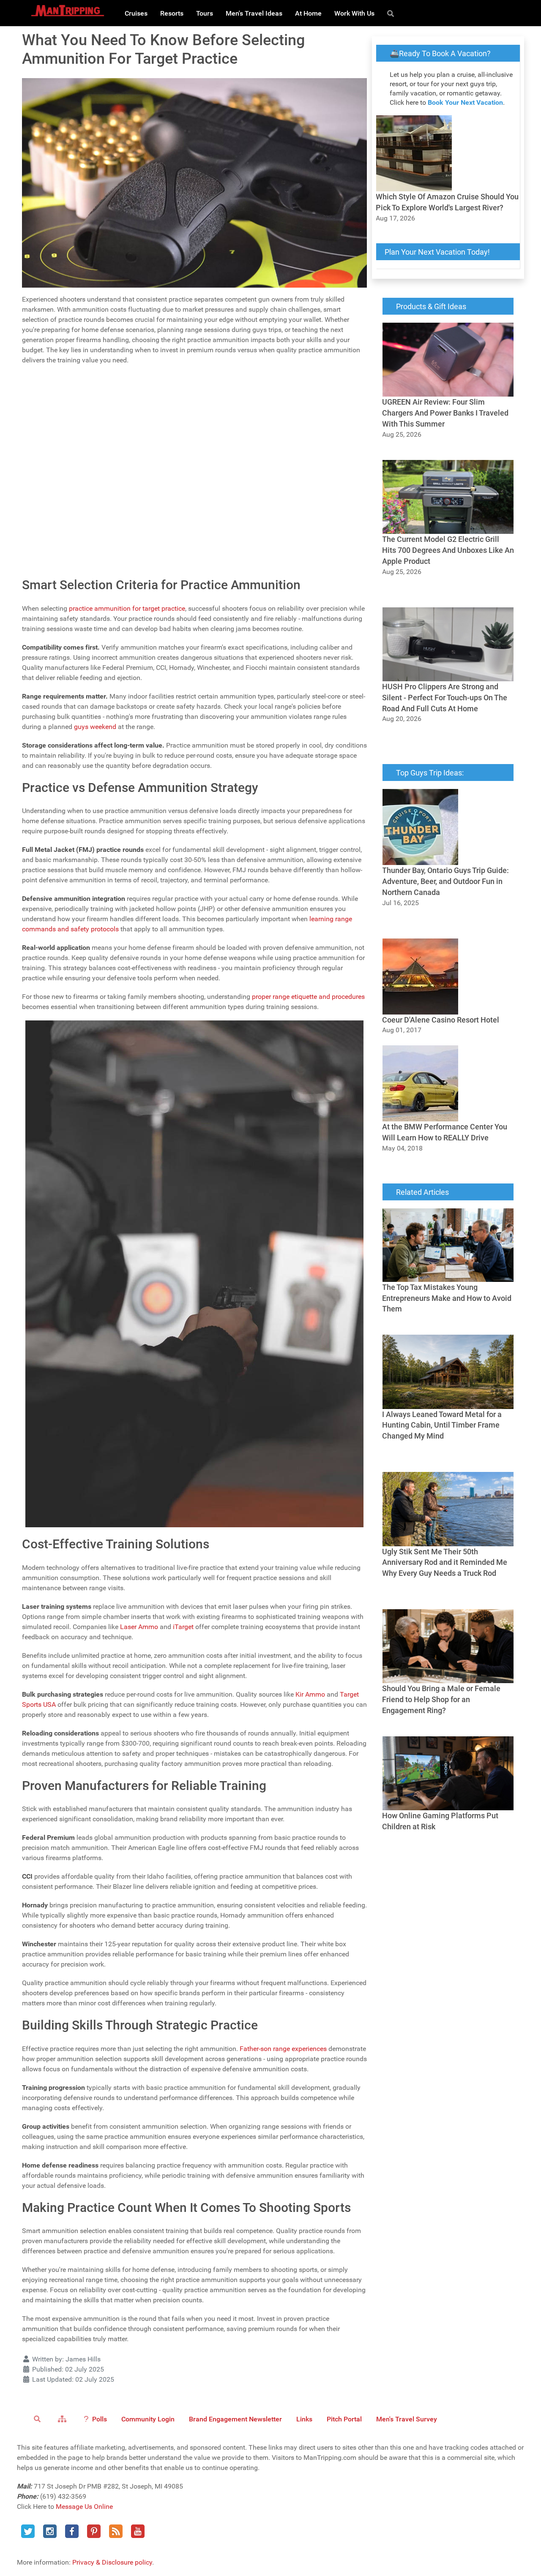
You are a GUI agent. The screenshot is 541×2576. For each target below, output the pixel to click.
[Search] (392, 13)
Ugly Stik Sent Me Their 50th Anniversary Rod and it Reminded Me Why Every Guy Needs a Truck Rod (443, 1594)
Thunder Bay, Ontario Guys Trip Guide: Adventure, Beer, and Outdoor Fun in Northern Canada (439, 923)
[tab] (194, 379)
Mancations (57, 515)
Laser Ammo (139, 1627)
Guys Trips (55, 479)
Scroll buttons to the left (60, 409)
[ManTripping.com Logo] (68, 11)
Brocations (55, 534)
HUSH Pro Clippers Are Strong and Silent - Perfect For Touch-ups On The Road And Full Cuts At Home (444, 739)
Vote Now (146, 560)
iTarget (183, 1627)
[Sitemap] (64, 2418)
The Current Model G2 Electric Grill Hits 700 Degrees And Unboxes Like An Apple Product (446, 592)
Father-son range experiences (283, 2049)
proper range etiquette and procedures (308, 997)
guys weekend (95, 727)
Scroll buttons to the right (62, 420)
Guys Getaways (63, 497)
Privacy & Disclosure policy (112, 2562)
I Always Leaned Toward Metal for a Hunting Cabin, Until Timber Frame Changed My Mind (448, 1457)
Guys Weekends (63, 461)
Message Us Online (84, 2507)
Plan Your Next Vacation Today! (437, 252)
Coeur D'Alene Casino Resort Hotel (433, 1040)
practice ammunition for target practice (127, 608)
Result (351, 560)
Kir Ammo (310, 1694)
